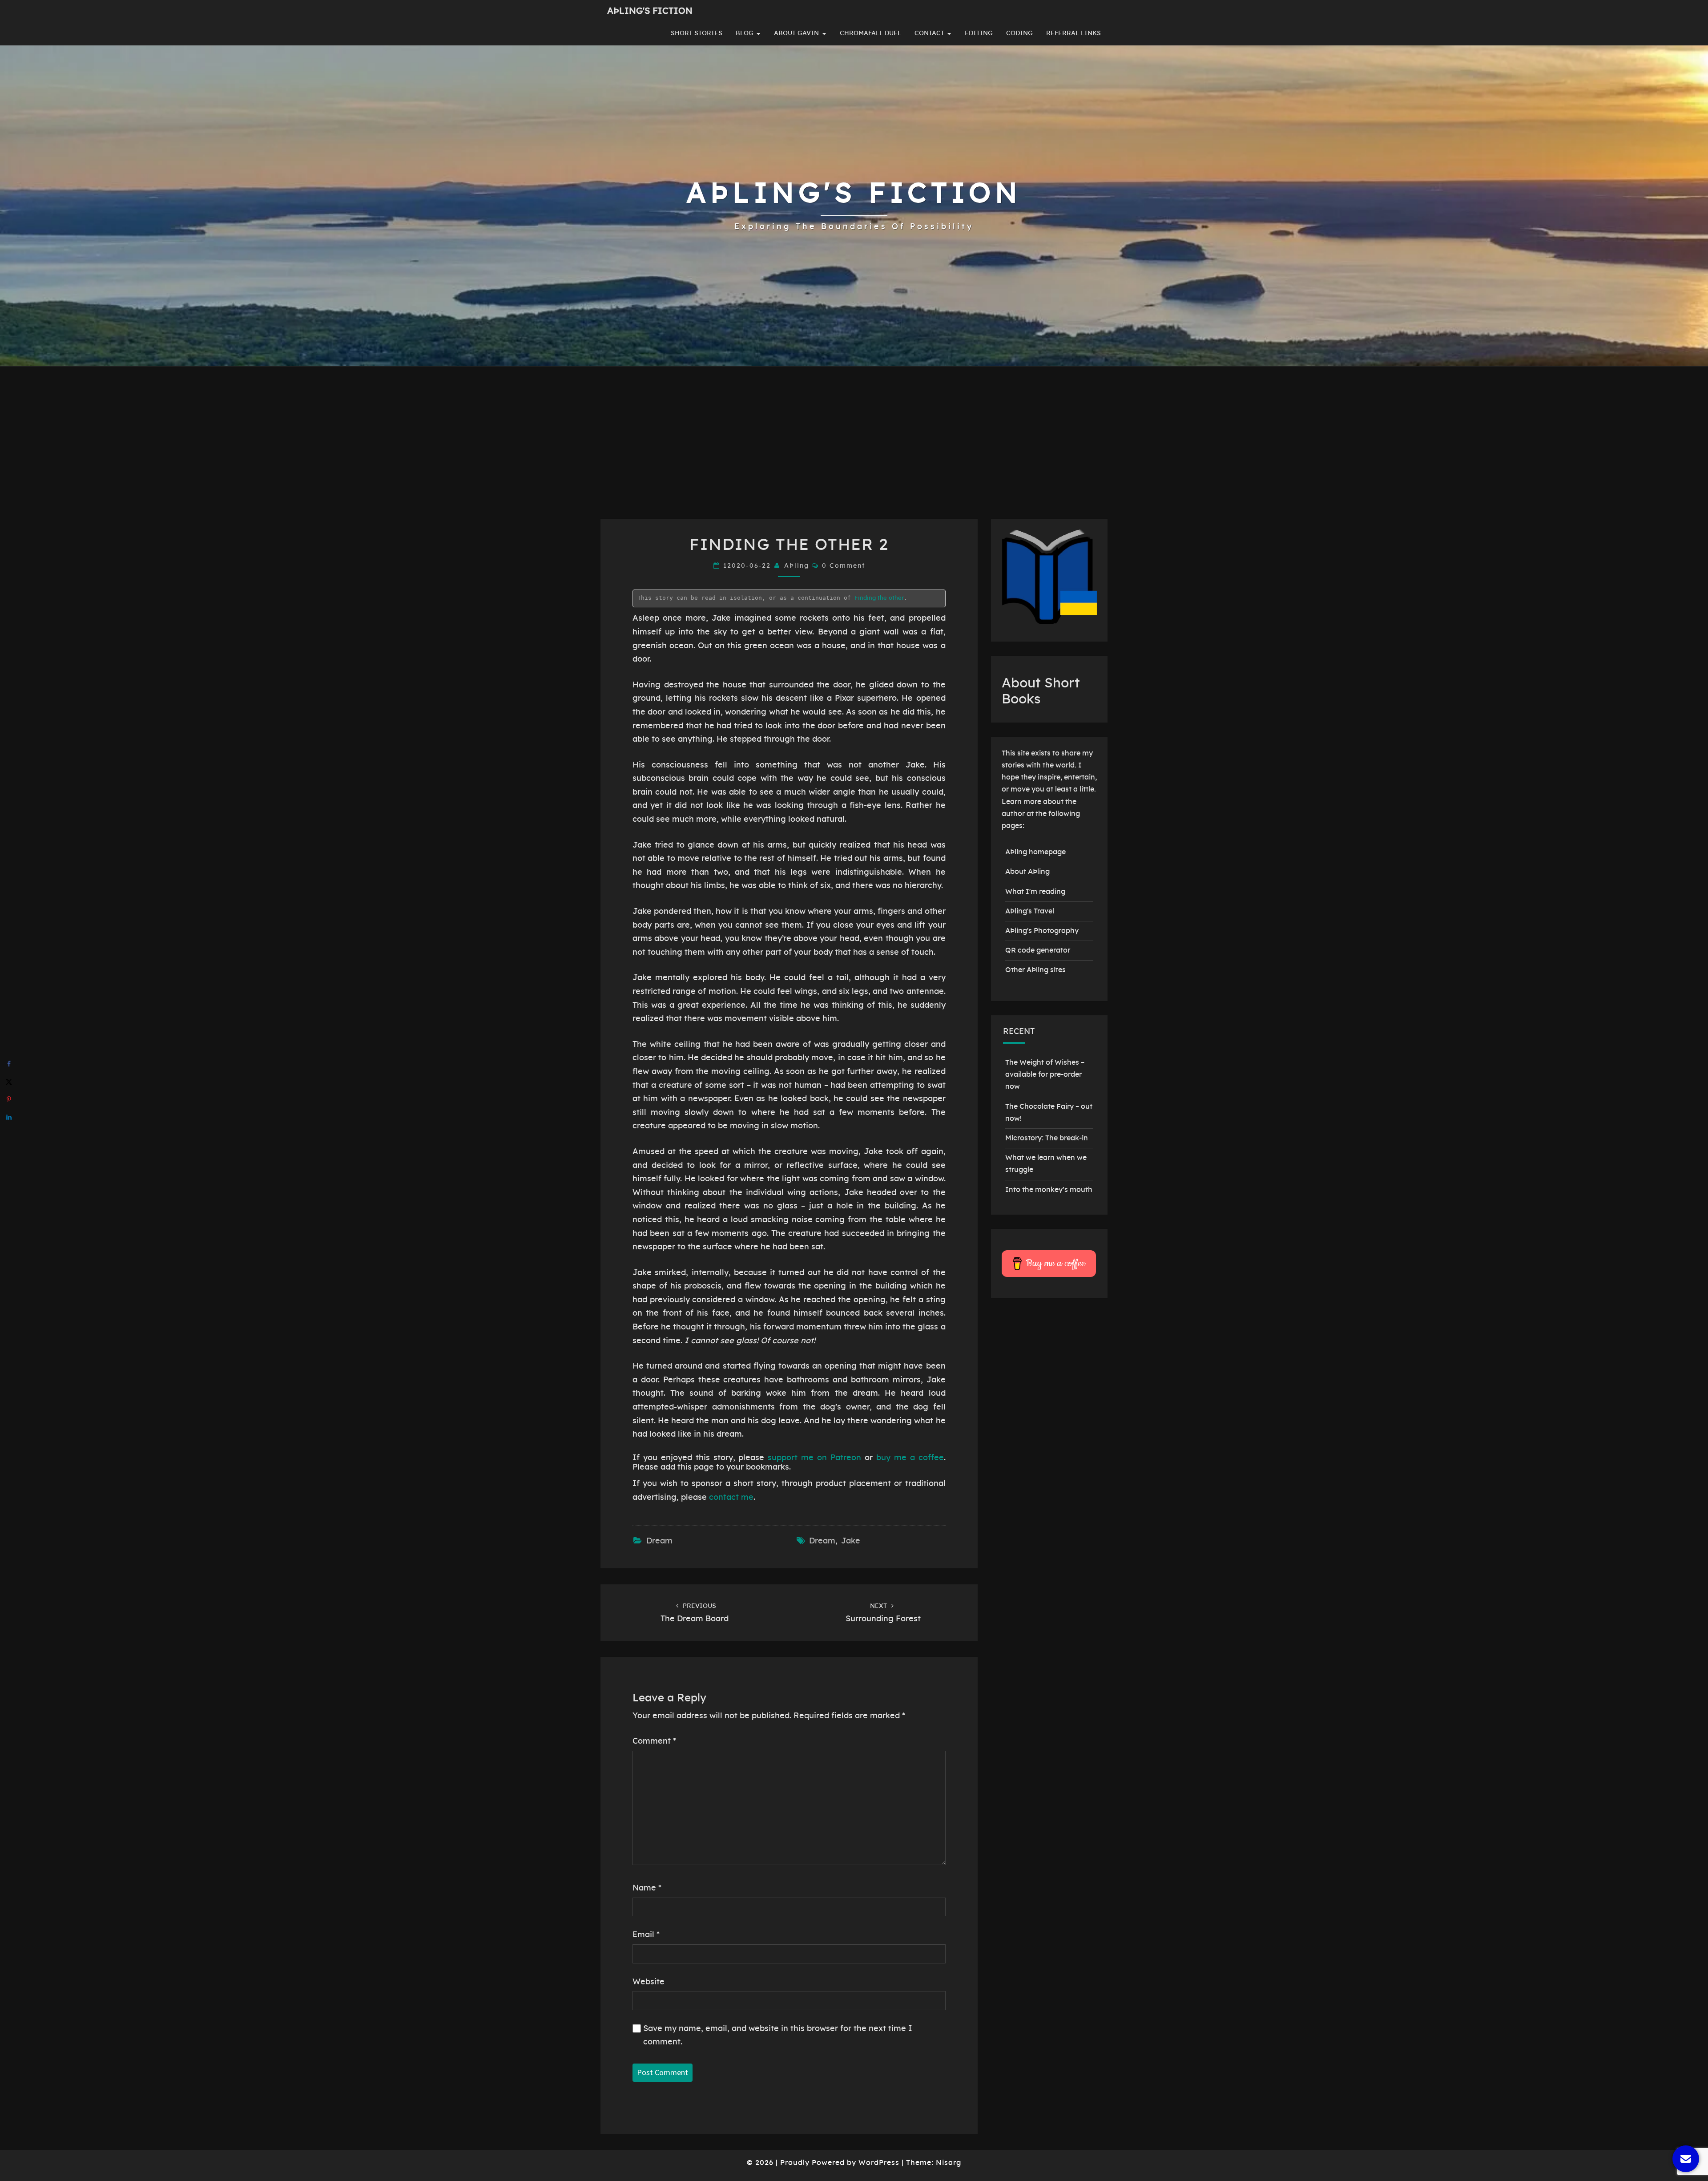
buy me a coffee (910, 1458)
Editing (979, 33)
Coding (1019, 33)
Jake (851, 1541)
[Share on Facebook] (9, 1064)
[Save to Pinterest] (9, 1099)
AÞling (797, 566)
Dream (659, 1541)
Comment (654, 1741)
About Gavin (796, 33)
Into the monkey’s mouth (1049, 1190)
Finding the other (879, 598)
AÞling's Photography (1042, 931)
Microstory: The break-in (1047, 1138)
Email (646, 1935)
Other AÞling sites (1035, 970)
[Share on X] (9, 1082)
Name (647, 1888)
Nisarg (949, 2163)
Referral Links (1074, 33)
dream (822, 1541)
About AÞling (1027, 872)
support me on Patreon (814, 1458)
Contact (929, 33)
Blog (745, 33)
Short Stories (697, 33)
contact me (731, 1498)
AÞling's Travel (1030, 911)
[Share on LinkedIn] (9, 1117)
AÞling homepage (1035, 852)
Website (649, 1982)
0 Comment (844, 566)
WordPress (879, 2163)
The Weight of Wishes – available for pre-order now (1045, 1074)
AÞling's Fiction (650, 11)
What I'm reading (1035, 892)
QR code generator (1038, 950)
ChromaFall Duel (870, 33)
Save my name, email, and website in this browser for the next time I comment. (778, 2036)
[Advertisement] (854, 452)
